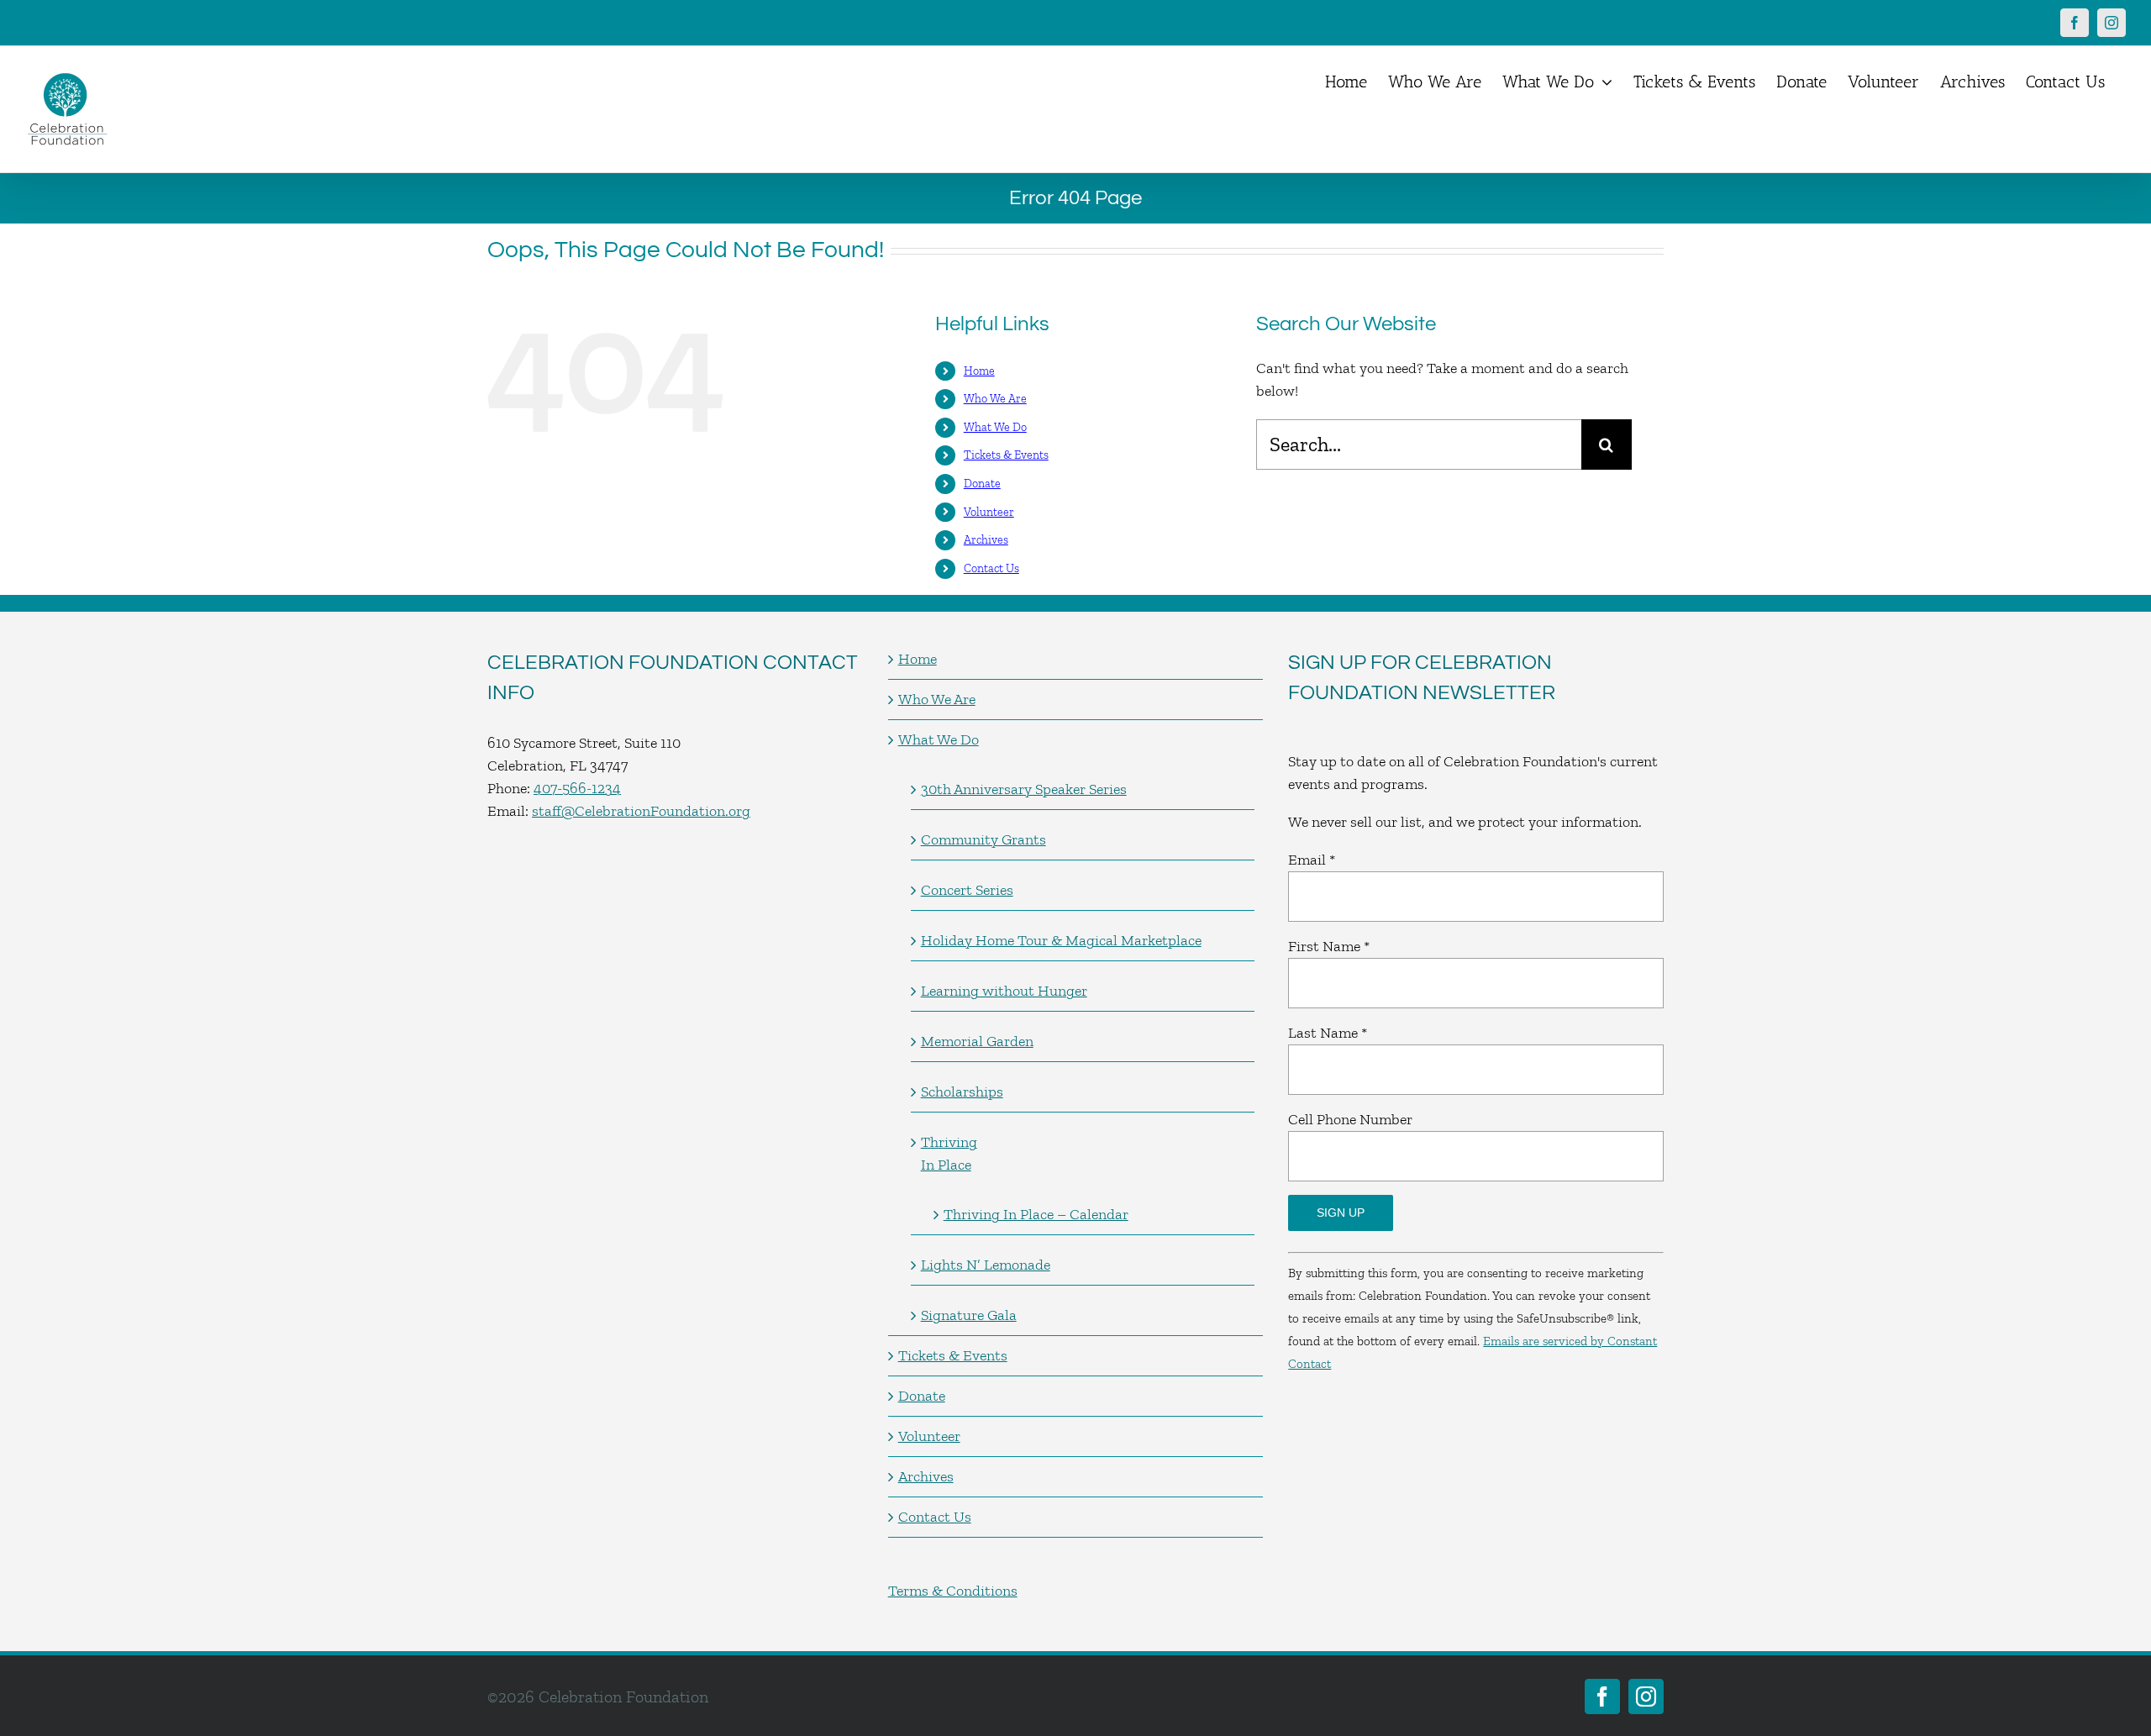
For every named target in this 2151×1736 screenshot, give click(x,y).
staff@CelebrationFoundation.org (641, 811)
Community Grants (983, 839)
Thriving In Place (949, 1153)
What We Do (995, 427)
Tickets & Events (1006, 455)
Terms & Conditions (953, 1591)
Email (1312, 860)
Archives (986, 540)
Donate (982, 484)
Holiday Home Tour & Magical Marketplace (1061, 940)
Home (979, 371)
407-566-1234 (577, 788)
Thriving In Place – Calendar (1036, 1214)
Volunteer (989, 512)
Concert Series (967, 890)
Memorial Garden (977, 1041)
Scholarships (962, 1092)
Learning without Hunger (1004, 991)
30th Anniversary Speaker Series (1024, 789)
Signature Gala (969, 1315)
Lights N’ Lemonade (986, 1265)
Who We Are (995, 399)
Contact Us (991, 568)
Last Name (1328, 1033)
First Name (1329, 946)
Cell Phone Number (1350, 1119)
